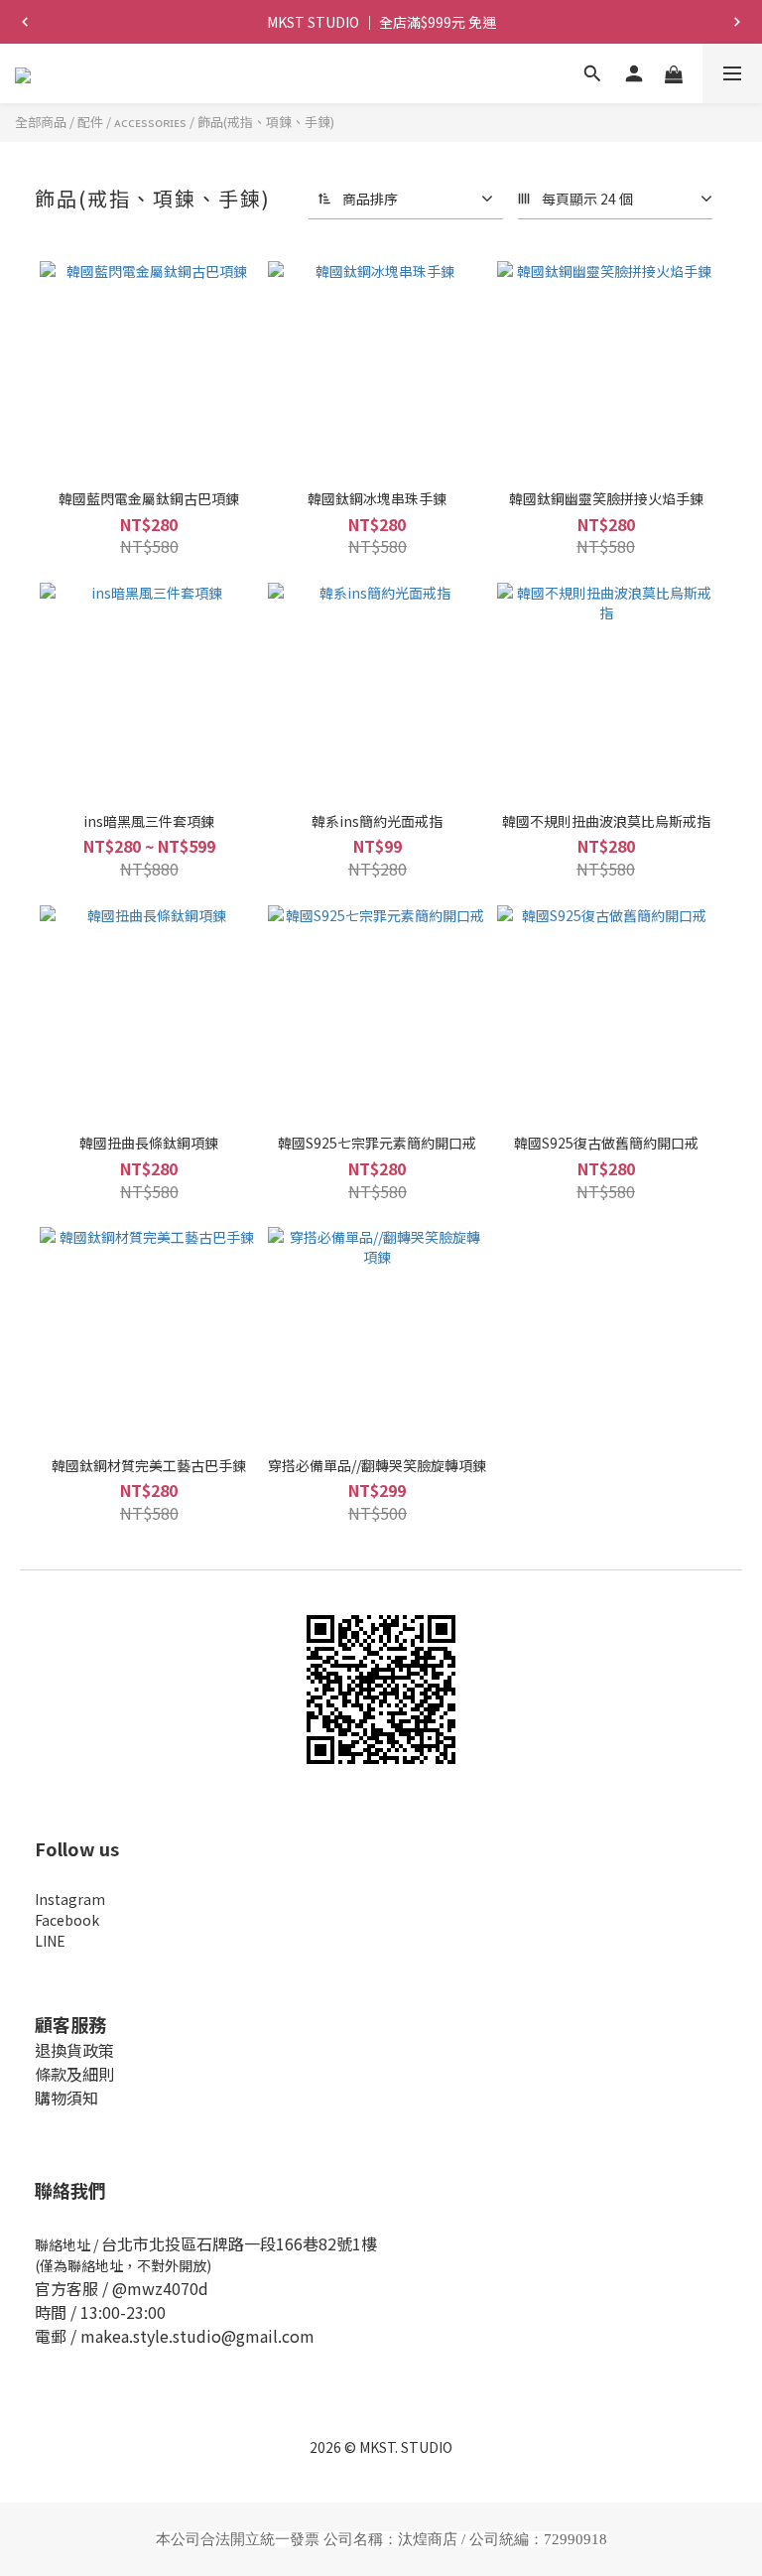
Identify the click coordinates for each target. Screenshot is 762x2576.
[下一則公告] (737, 22)
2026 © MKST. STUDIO (381, 2447)
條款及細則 (74, 2074)
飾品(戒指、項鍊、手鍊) (266, 122)
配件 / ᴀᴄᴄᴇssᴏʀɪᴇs (132, 122)
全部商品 (41, 122)
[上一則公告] (25, 22)
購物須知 (66, 2098)
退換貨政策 (74, 2050)
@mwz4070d (160, 2288)
